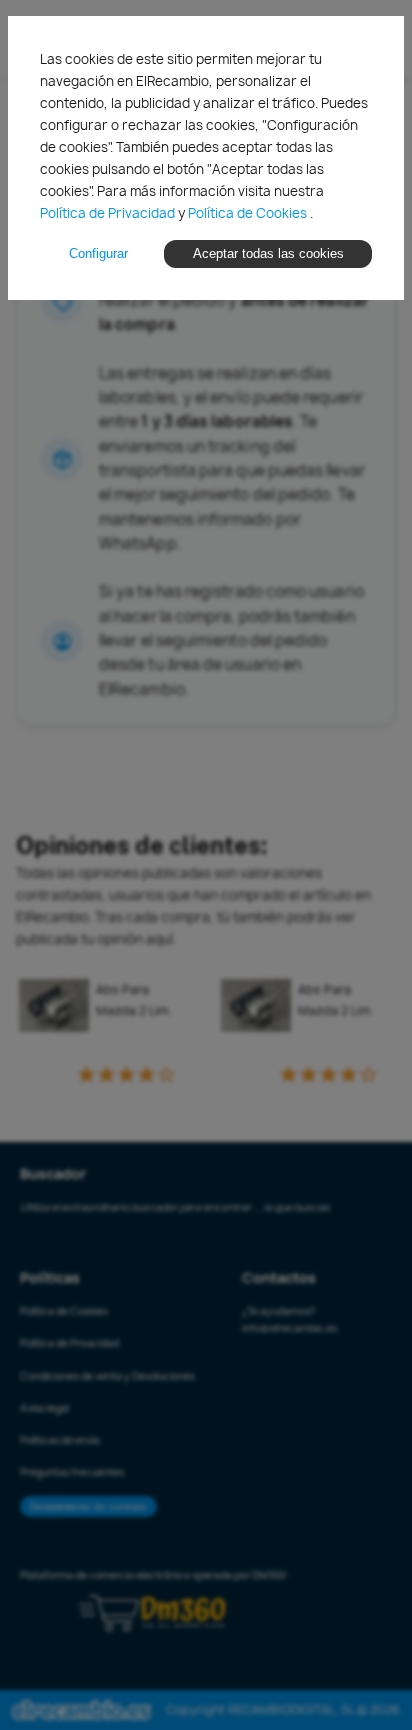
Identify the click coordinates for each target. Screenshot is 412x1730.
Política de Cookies (249, 213)
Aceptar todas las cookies (268, 253)
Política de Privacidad (109, 213)
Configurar (98, 253)
